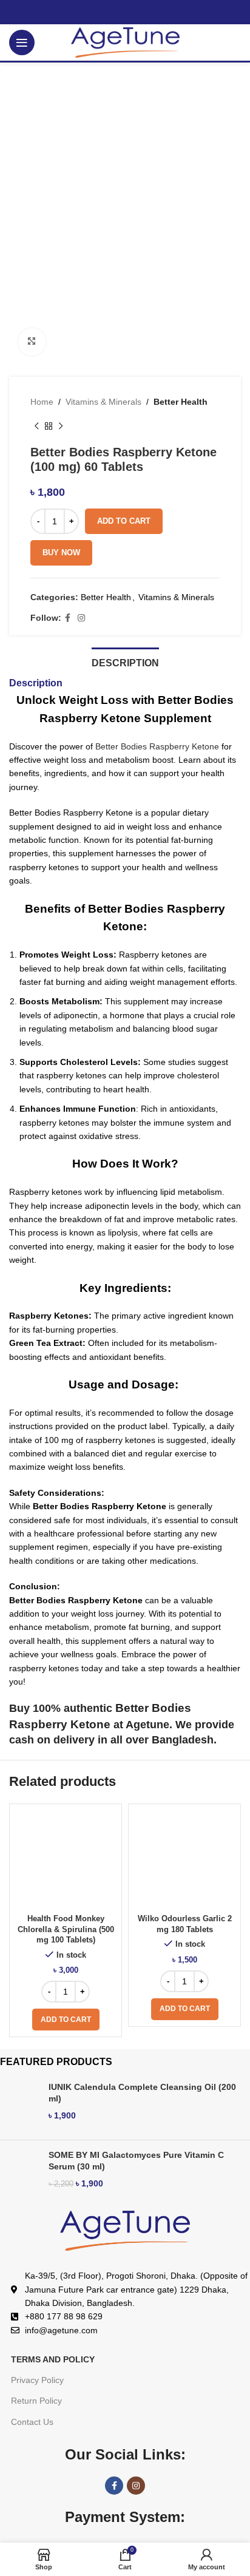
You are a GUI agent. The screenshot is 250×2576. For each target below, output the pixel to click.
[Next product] (61, 427)
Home (42, 402)
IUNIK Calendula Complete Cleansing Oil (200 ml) (142, 2093)
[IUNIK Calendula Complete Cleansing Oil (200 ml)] (20, 2106)
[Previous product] (36, 427)
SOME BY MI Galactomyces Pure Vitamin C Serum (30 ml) (136, 2161)
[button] (66, 2020)
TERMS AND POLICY (53, 2359)
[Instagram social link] (81, 618)
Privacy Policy (37, 2380)
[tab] (125, 661)
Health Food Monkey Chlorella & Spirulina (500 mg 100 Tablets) (66, 1929)
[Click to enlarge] (32, 342)
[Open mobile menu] (22, 42)
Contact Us (32, 2422)
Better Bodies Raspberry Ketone (156, 746)
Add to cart (124, 521)
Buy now (61, 553)
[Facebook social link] (68, 618)
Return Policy (36, 2401)
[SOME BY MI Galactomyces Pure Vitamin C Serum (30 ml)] (20, 2174)
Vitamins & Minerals (103, 402)
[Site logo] (125, 42)
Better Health (181, 402)
